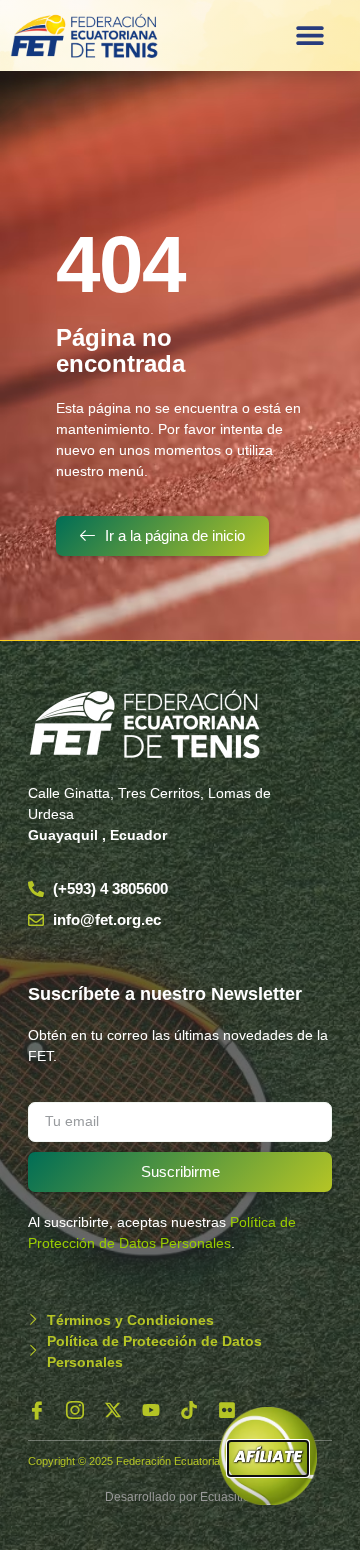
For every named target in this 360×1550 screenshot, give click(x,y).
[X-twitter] (113, 1410)
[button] (309, 35)
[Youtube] (151, 1410)
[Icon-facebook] (37, 1410)
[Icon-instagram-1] (75, 1410)
